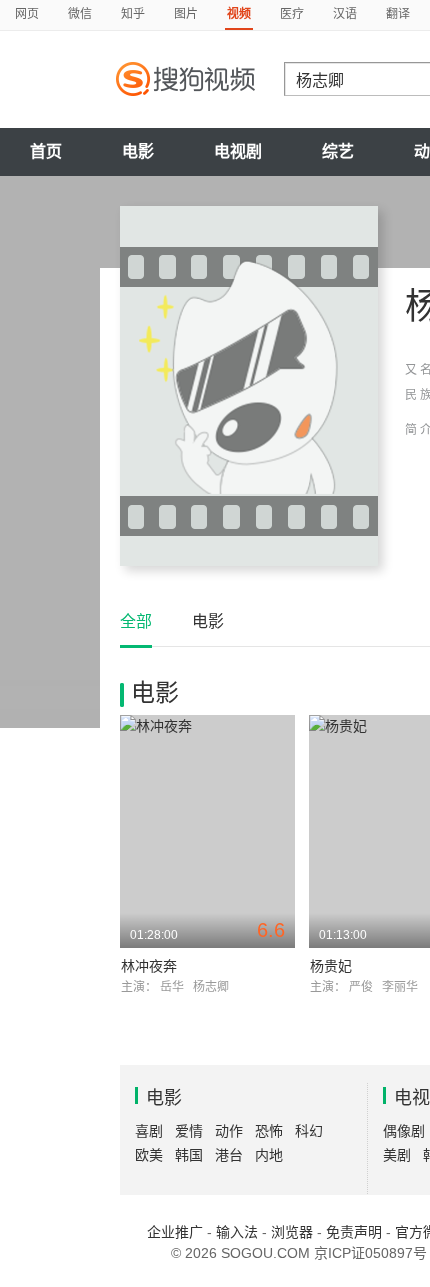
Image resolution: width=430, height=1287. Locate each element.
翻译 (398, 14)
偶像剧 (404, 1131)
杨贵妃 (331, 966)
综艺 (338, 151)
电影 (138, 151)
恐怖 (269, 1131)
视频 (239, 14)
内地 (269, 1155)
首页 (46, 151)
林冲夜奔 (149, 966)
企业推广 (175, 1232)
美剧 (397, 1155)
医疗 (292, 14)
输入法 (237, 1232)
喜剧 (149, 1131)
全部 (136, 621)
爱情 (189, 1131)
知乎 (133, 14)
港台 (229, 1155)
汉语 (345, 14)
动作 (229, 1131)
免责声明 (354, 1232)
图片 (186, 14)
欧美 (149, 1155)
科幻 (309, 1131)
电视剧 (238, 151)
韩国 (189, 1155)
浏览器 (292, 1232)
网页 (27, 14)
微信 (80, 14)
